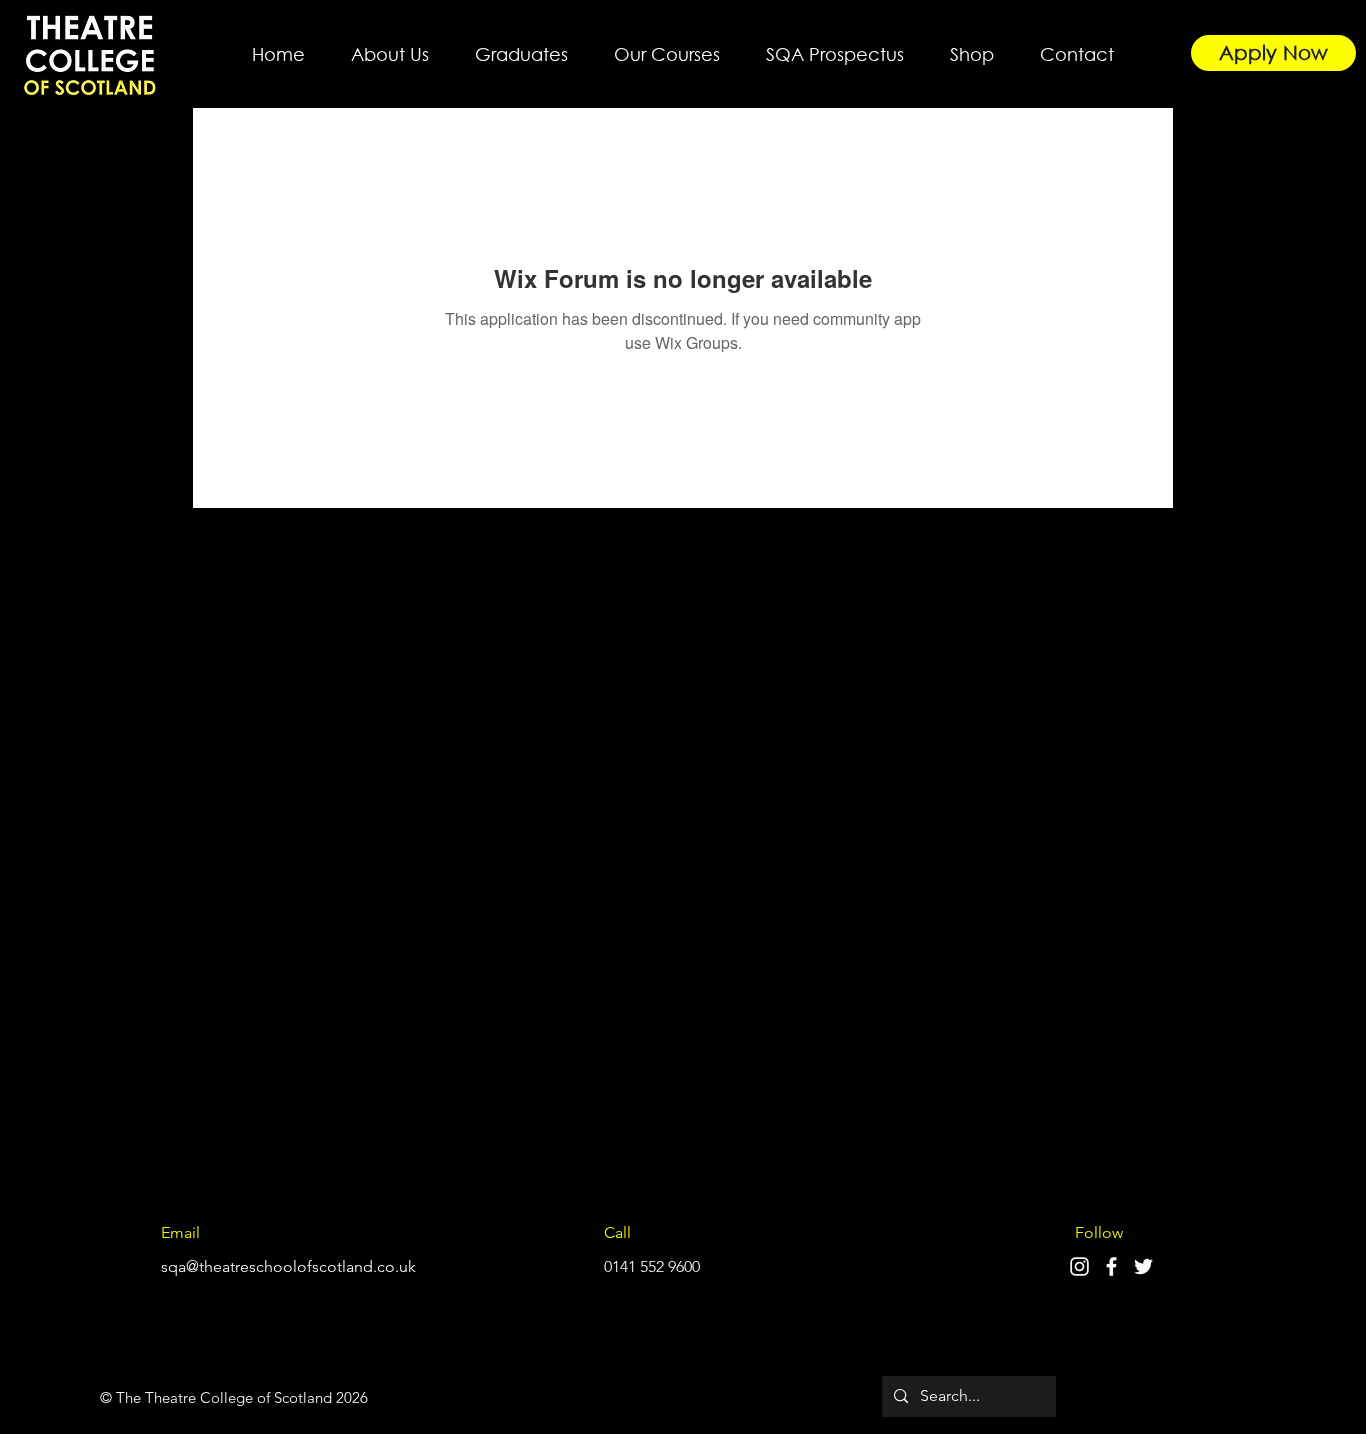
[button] (390, 45)
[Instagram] (1079, 1266)
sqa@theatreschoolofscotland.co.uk (288, 1266)
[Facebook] (1111, 1266)
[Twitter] (1143, 1266)
